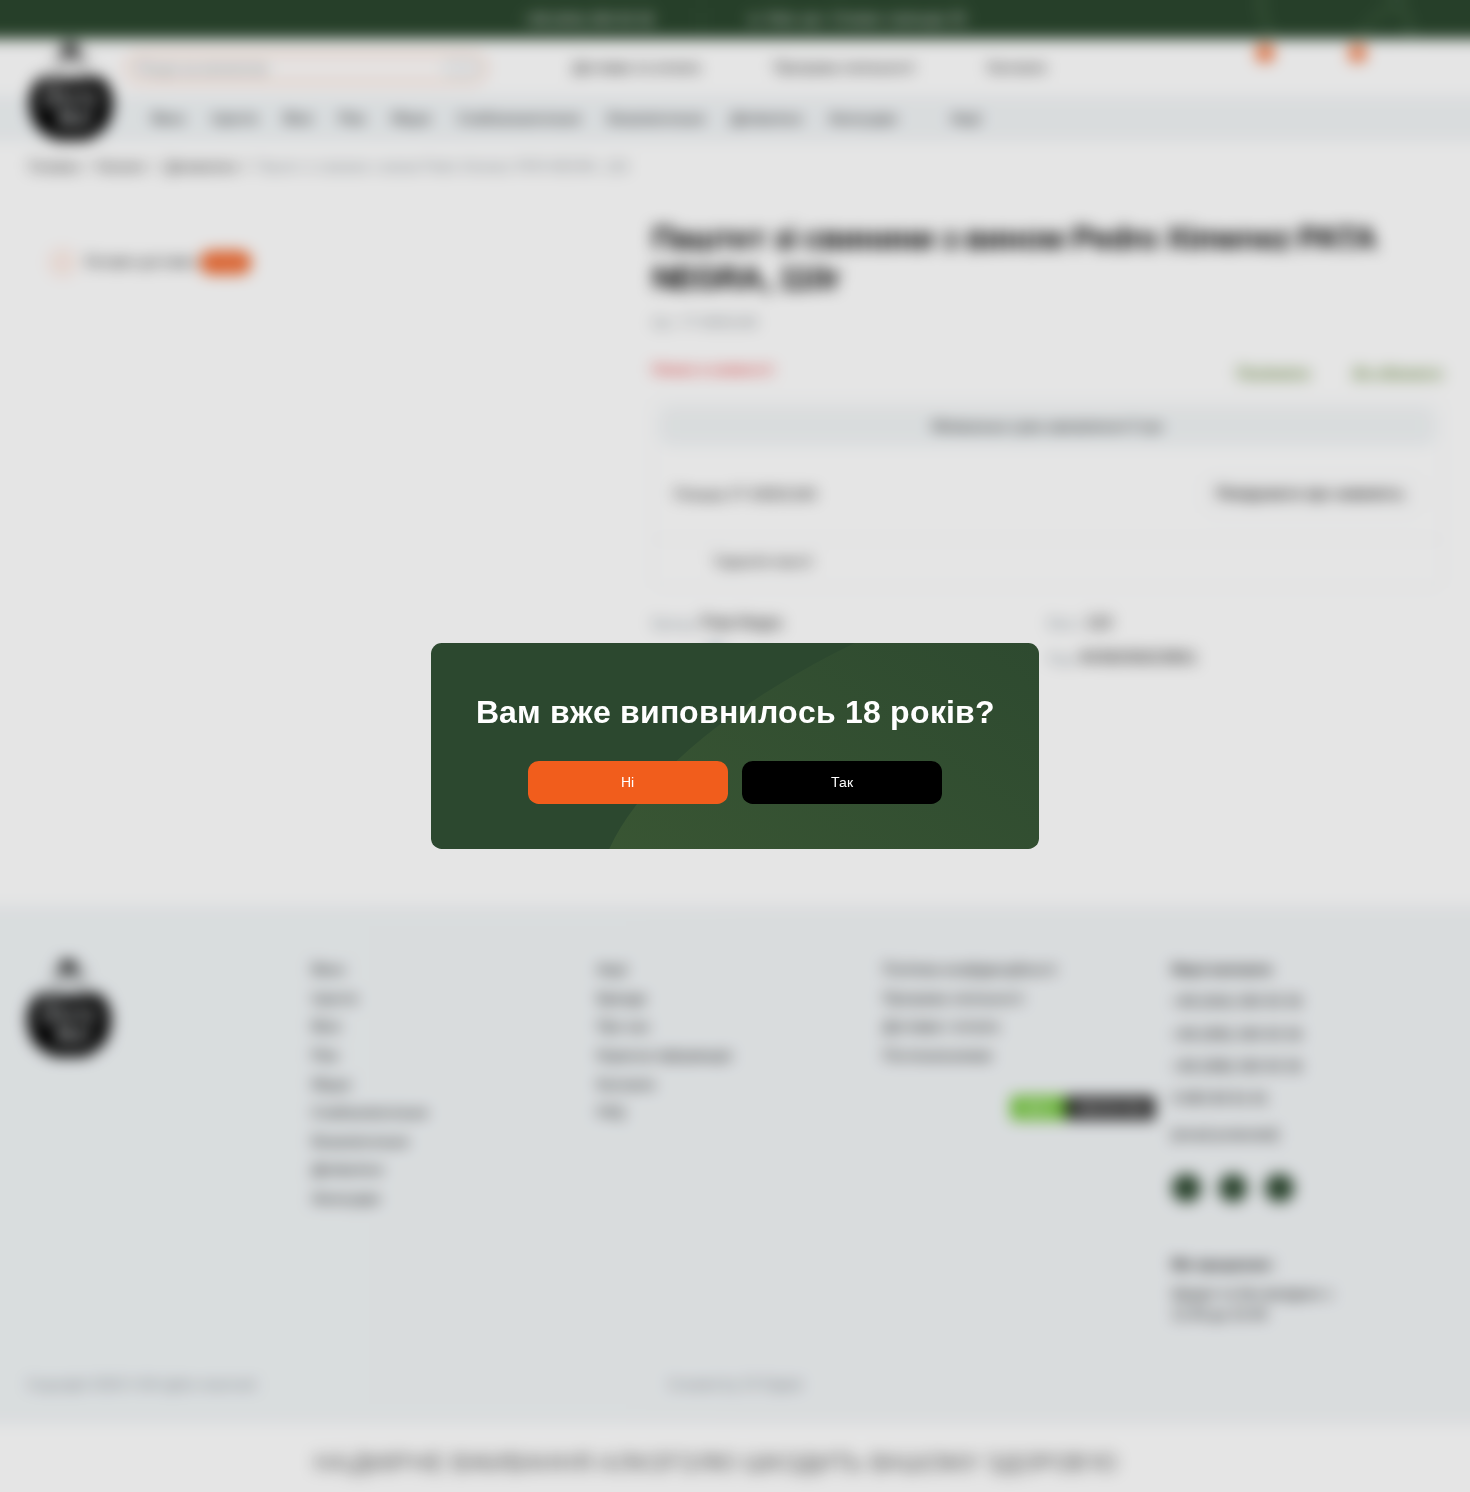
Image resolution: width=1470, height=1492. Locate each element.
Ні (627, 782)
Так (842, 782)
